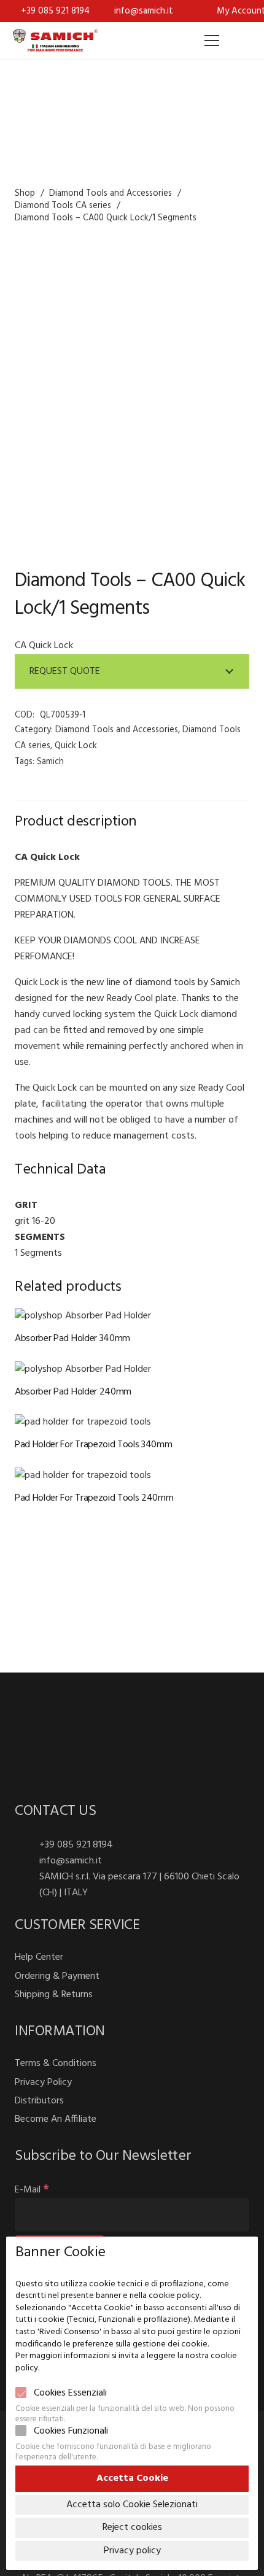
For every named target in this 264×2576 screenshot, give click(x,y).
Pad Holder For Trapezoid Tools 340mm (93, 1445)
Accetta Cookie (132, 2478)
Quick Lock (76, 746)
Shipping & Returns (54, 1995)
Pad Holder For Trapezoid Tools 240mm (94, 1498)
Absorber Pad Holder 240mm (73, 1392)
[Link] (55, 41)
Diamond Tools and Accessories (111, 194)
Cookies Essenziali (70, 2393)
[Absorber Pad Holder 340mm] (83, 1316)
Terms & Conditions (56, 2064)
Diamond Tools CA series (63, 206)
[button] (241, 41)
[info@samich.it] (27, 1861)
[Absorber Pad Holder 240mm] (83, 1369)
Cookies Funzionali (71, 2431)
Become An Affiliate (56, 2119)
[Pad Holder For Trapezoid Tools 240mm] (83, 1476)
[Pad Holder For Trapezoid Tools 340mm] (83, 1422)
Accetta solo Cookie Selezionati (132, 2505)
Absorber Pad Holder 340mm (72, 1339)
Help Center (39, 1957)
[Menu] (212, 41)
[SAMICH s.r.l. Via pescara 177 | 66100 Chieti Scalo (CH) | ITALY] (27, 1885)
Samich (50, 762)
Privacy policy (132, 2551)
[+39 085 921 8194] (27, 1845)
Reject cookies (132, 2528)
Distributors (39, 2101)
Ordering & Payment (57, 1976)
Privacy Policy (43, 2083)
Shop (25, 194)
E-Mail (32, 2190)
